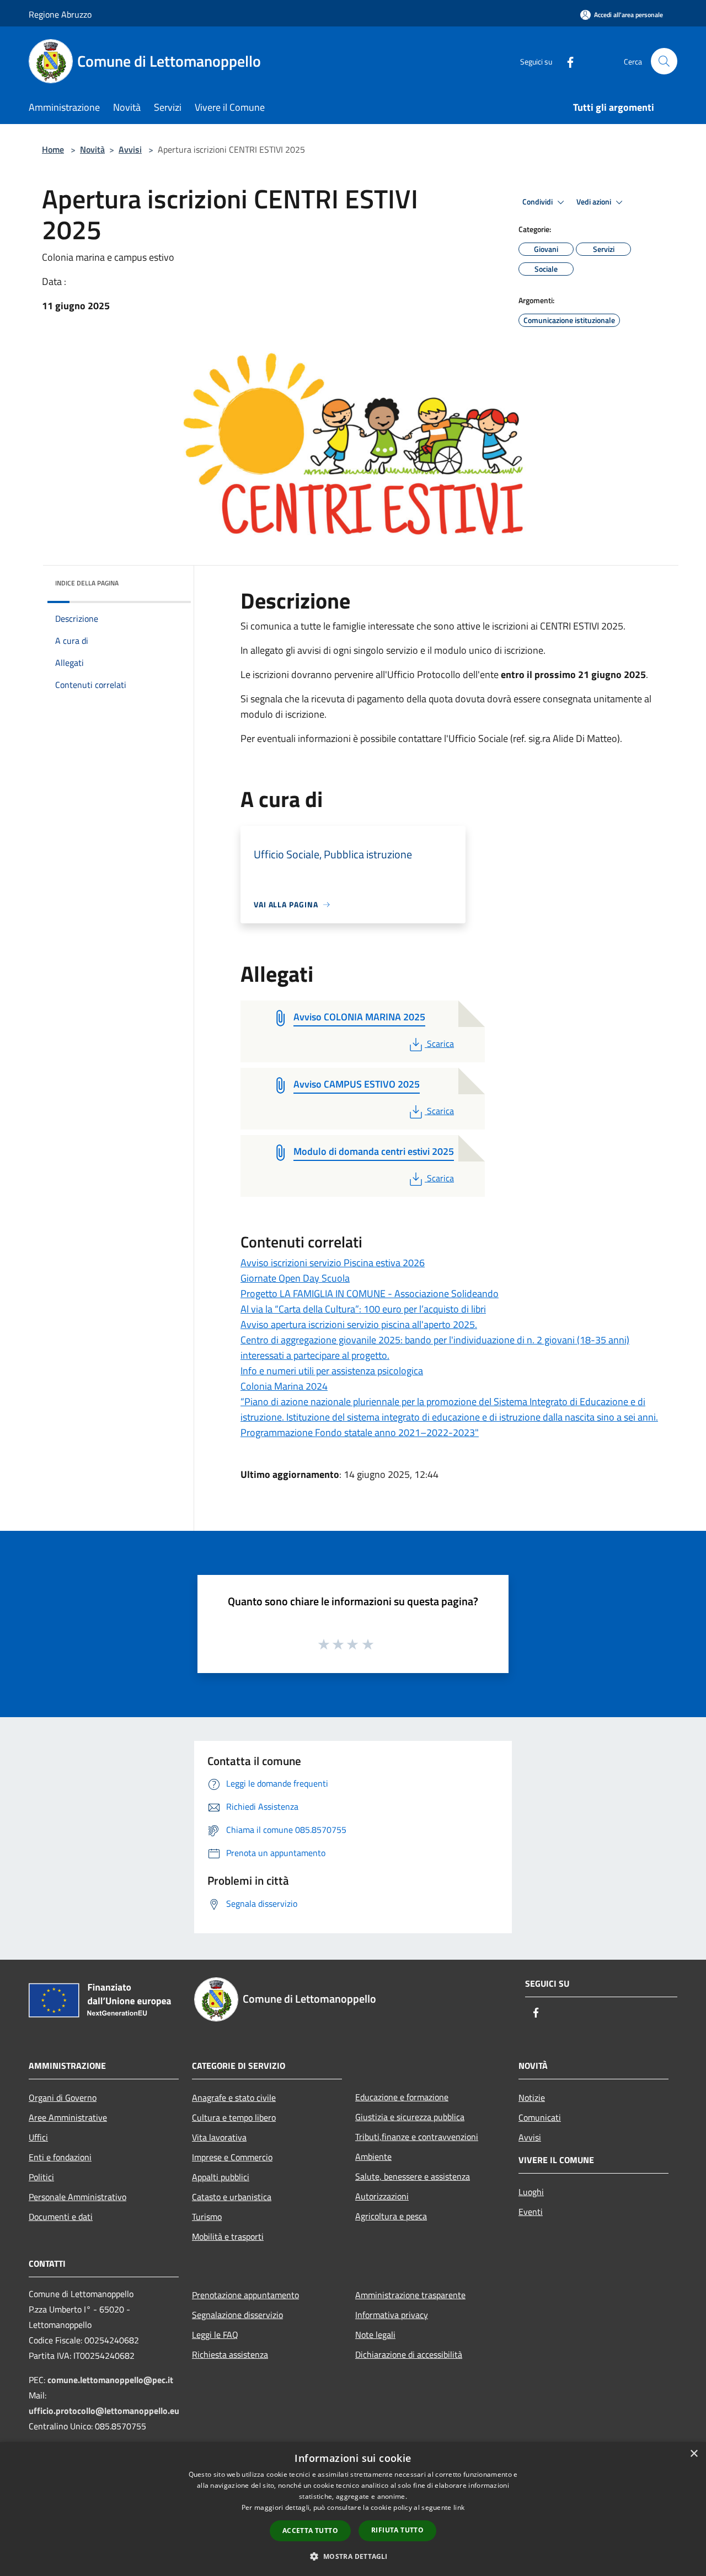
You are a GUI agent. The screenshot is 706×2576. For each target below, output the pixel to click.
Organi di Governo (63, 2098)
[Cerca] (664, 61)
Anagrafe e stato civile (234, 2098)
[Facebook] (566, 61)
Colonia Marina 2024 (284, 1386)
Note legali (375, 2335)
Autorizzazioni (382, 2196)
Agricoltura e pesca (391, 2216)
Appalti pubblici (221, 2177)
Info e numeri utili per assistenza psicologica (332, 1371)
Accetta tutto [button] (310, 2531)
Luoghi (531, 2192)
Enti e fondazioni (60, 2157)
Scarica (440, 1044)
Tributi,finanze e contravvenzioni (417, 2137)
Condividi (538, 202)
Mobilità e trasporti (228, 2236)
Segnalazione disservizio (237, 2315)
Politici (41, 2177)
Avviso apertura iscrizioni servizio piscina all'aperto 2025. (359, 1324)
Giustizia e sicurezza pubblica (410, 2117)
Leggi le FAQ (215, 2335)
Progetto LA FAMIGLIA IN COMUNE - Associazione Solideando (370, 1294)
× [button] (694, 2454)
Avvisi (130, 149)
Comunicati (540, 2117)
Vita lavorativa (219, 2137)
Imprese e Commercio (232, 2157)
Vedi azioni (595, 202)
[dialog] (353, 2509)
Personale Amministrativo (77, 2197)
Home (53, 149)
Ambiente (373, 2156)
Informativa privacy (392, 2315)
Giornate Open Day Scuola (295, 1278)
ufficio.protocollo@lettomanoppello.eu (104, 2411)
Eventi (531, 2212)
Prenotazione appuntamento (245, 2295)
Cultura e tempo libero (234, 2117)
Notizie (532, 2098)
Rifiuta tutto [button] (397, 2530)
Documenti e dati (61, 2217)
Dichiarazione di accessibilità (409, 2354)
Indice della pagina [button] (87, 583)
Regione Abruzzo (60, 14)
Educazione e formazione (402, 2097)
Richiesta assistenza (230, 2354)
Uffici (38, 2137)
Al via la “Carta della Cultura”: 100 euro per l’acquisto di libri (363, 1309)
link (459, 2507)
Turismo (207, 2217)
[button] (353, 2556)
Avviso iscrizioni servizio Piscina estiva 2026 (333, 1263)
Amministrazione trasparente (410, 2295)
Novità (92, 149)
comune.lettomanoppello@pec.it (110, 2380)
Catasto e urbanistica (232, 2197)
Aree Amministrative (68, 2117)
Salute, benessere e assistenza (413, 2176)
